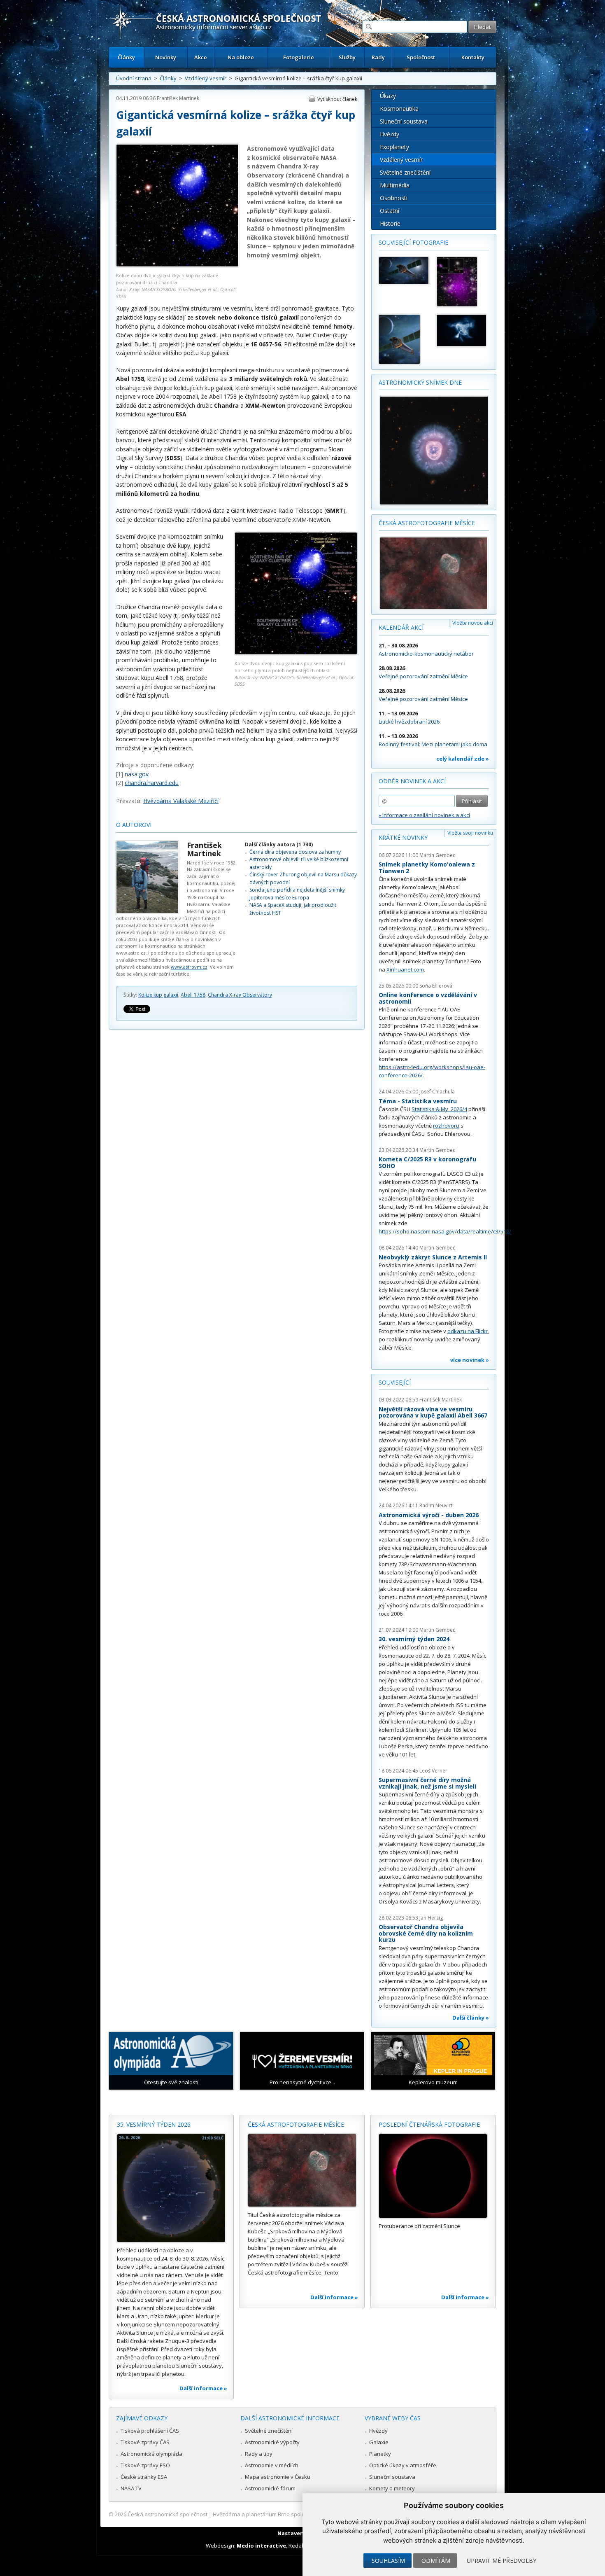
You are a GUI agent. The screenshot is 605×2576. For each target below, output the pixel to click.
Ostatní (390, 211)
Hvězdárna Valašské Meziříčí (181, 801)
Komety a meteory (392, 2488)
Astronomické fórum (270, 2488)
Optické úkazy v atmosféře (403, 2465)
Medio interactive (261, 2546)
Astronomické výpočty (272, 2442)
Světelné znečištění (405, 172)
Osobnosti (394, 198)
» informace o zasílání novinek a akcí (424, 815)
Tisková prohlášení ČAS (150, 2431)
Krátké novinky (403, 837)
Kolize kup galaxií (158, 995)
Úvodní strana (134, 78)
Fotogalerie (299, 57)
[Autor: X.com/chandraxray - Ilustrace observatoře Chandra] (404, 339)
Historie (390, 223)
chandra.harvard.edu (152, 783)
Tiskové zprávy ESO (145, 2465)
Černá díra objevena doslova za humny (295, 852)
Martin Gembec (437, 855)
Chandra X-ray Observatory (240, 995)
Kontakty (473, 57)
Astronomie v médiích (272, 2465)
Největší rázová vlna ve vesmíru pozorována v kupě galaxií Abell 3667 (433, 1412)
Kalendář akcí (401, 627)
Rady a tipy (259, 2454)
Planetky (380, 2454)
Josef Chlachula (437, 1092)
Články (126, 57)
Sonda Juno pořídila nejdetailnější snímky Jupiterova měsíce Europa (297, 893)
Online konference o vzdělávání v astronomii (428, 998)
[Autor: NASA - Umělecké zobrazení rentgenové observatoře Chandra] (404, 271)
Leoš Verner (433, 1771)
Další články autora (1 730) (279, 844)
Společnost (421, 57)
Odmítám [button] (436, 2561)
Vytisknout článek (337, 99)
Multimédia (395, 185)
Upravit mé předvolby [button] (501, 2561)
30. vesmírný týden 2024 (414, 1639)
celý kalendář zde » (463, 759)
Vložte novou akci (473, 623)
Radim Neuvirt (436, 1505)
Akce (201, 57)
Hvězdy (390, 134)
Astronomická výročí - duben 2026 (429, 1515)
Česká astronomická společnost (168, 2514)
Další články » (471, 2018)
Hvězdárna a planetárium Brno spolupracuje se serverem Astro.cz (295, 2514)
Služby (347, 57)
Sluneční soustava (404, 121)
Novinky (166, 57)
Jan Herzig (431, 1918)
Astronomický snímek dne (420, 382)
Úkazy (388, 96)
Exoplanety (394, 147)
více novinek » (470, 1360)
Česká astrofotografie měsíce (427, 523)
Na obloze (241, 57)
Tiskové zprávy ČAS (145, 2442)
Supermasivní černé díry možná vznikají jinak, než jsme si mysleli (427, 1783)
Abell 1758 (193, 995)
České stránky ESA (144, 2477)
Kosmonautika (399, 109)
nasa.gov (137, 774)
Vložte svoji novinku (470, 833)
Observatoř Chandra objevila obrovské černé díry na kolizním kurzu (426, 1933)
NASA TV (131, 2488)
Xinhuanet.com (405, 969)
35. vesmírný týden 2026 (154, 2124)
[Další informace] (171, 2188)
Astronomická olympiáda (151, 2454)
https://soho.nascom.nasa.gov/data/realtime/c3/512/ (445, 1231)
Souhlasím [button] (388, 2561)
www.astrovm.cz (189, 967)
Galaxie (379, 2442)
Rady (378, 57)
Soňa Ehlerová (436, 986)
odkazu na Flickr (468, 1331)
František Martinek (178, 98)
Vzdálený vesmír (206, 78)
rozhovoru (446, 1126)
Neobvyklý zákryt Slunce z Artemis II (433, 1257)
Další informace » (203, 2388)
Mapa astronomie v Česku (278, 2477)
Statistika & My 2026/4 (439, 1109)
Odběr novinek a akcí (412, 781)
